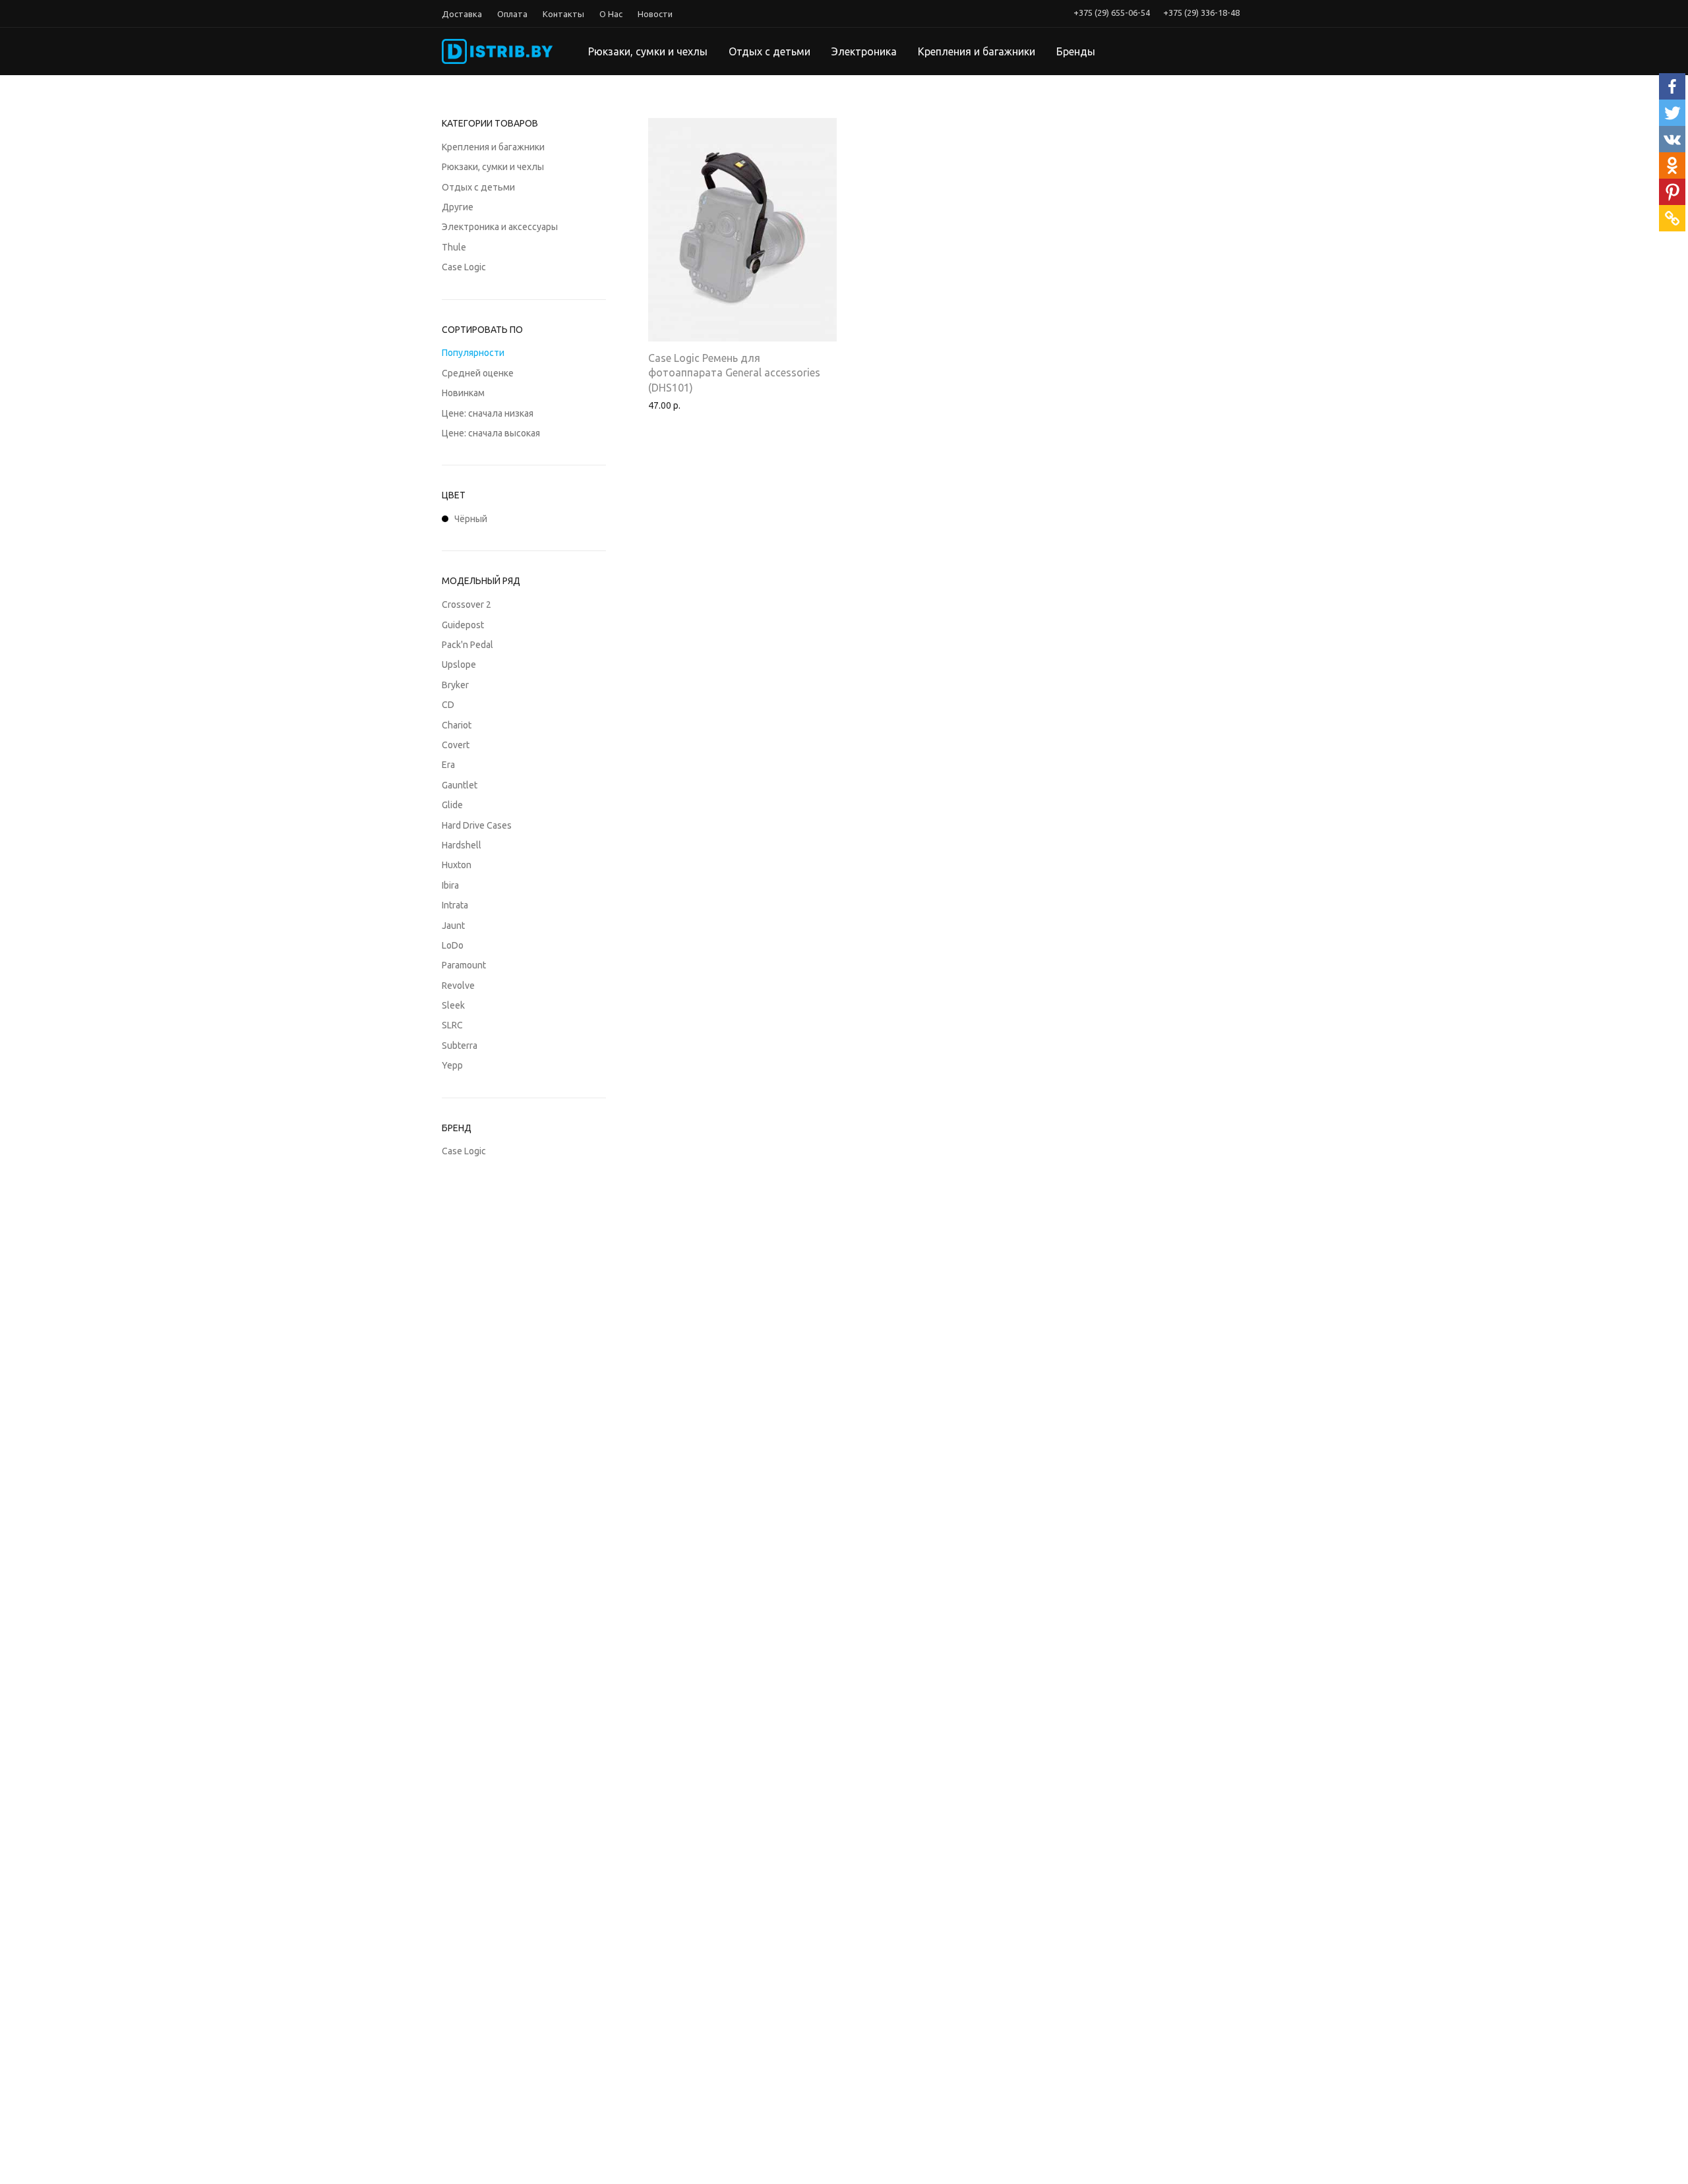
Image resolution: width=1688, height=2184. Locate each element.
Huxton (457, 865)
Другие (458, 207)
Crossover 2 (467, 605)
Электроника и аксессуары (500, 227)
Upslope (459, 664)
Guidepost (463, 625)
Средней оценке (478, 373)
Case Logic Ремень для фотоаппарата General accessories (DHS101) (734, 373)
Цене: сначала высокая (491, 433)
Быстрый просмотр (684, 405)
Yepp (452, 1065)
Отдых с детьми (769, 51)
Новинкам (463, 393)
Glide (452, 805)
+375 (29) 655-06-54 (1112, 13)
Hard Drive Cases (477, 825)
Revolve (458, 986)
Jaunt (453, 926)
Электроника (864, 51)
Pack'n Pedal (467, 645)
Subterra (460, 1046)
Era (448, 765)
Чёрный (471, 519)
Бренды (1076, 51)
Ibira (450, 885)
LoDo (453, 945)
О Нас (611, 14)
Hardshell (462, 845)
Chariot (457, 725)
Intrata (455, 905)
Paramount (464, 965)
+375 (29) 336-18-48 (1201, 13)
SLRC (452, 1025)
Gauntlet (460, 785)
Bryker (455, 685)
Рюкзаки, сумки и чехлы (648, 51)
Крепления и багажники (977, 51)
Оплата (512, 14)
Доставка (462, 14)
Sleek (453, 1005)
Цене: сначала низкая (488, 413)
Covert (456, 745)
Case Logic (464, 267)
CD (448, 705)
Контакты (563, 14)
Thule (454, 247)
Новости (655, 14)
